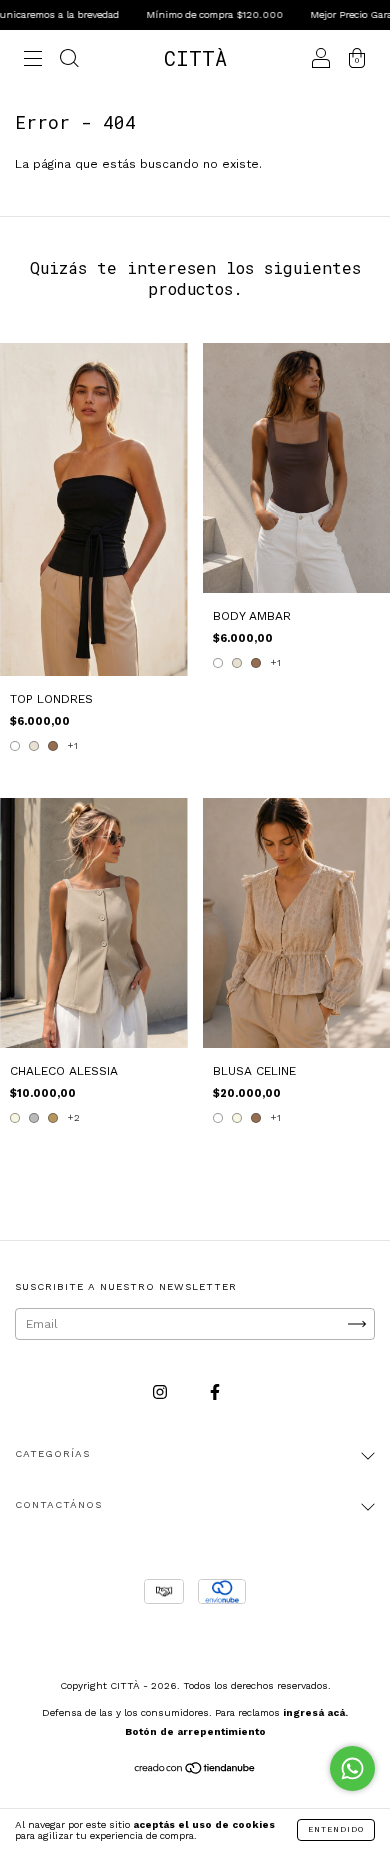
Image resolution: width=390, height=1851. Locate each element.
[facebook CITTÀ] (215, 1393)
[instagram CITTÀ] (162, 1393)
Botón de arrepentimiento (195, 1731)
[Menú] (33, 61)
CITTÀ (195, 58)
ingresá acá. (315, 1712)
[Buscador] (69, 61)
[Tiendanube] (195, 1771)
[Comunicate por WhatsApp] (352, 1768)
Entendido (336, 1829)
